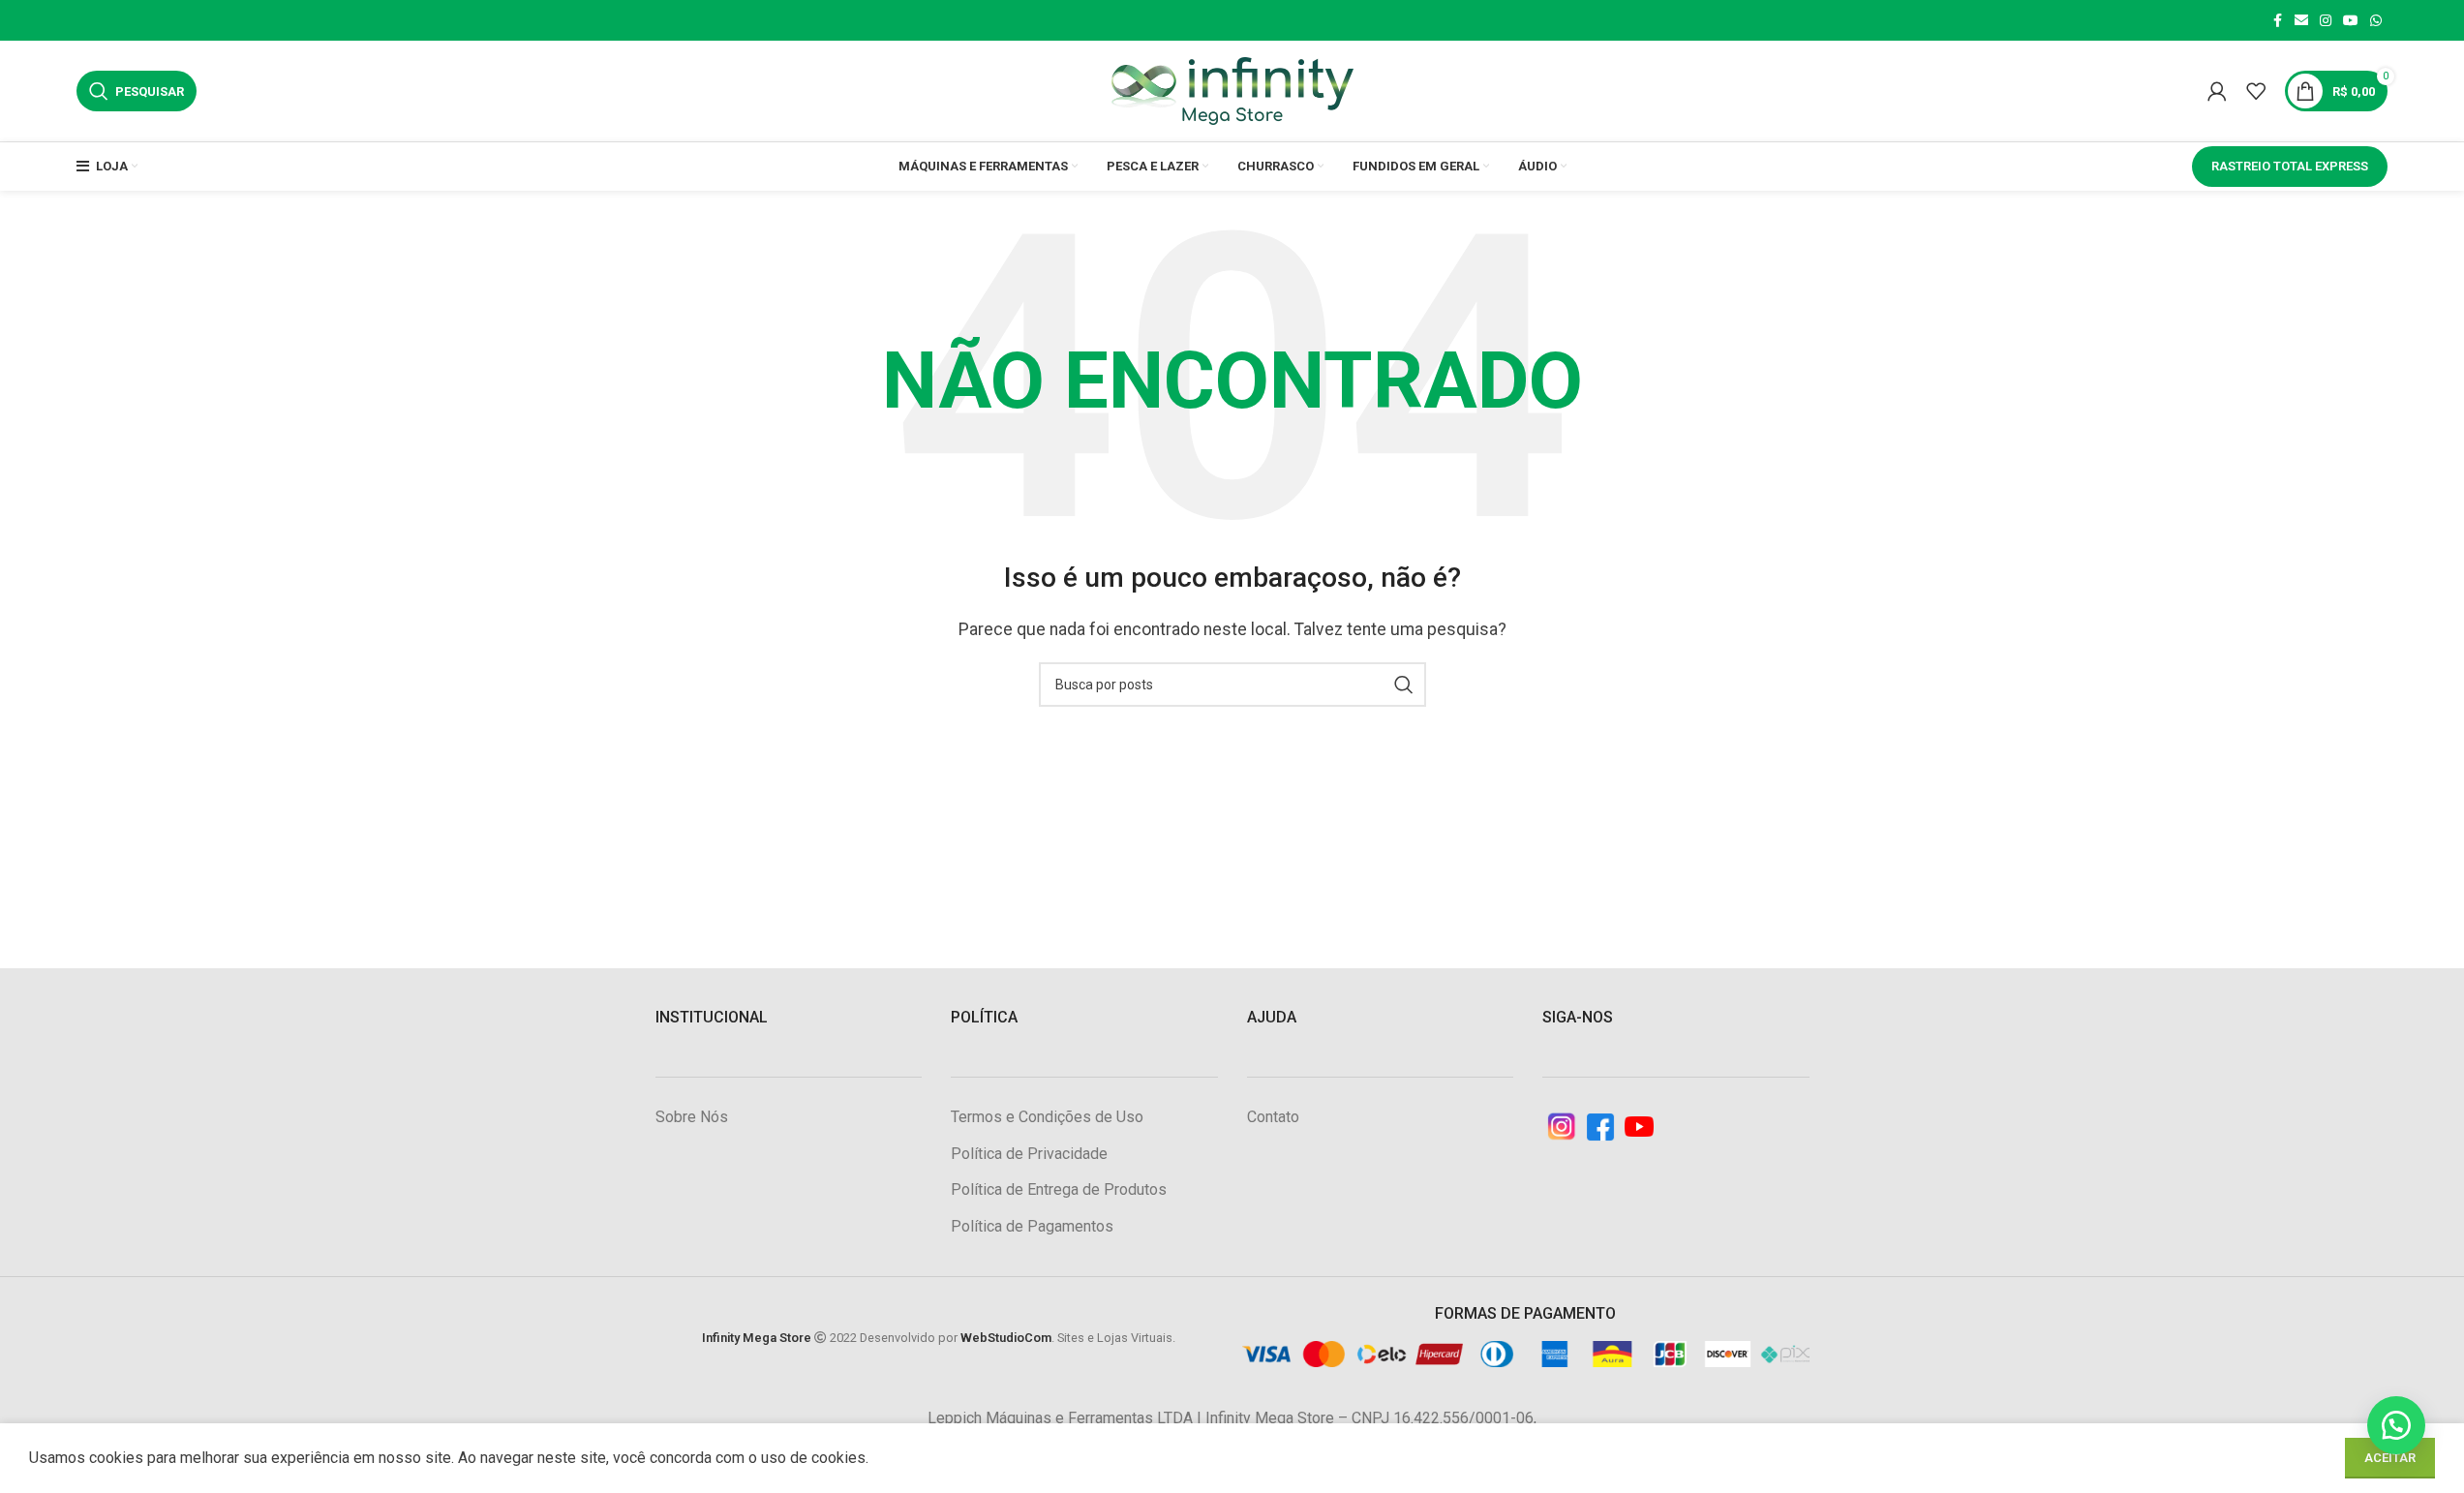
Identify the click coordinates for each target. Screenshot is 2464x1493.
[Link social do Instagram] (2326, 21)
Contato (1273, 1117)
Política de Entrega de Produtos (1059, 1189)
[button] (2396, 1425)
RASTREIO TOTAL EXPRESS (2290, 166)
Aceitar (2390, 1458)
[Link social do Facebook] (2277, 21)
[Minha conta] (2217, 91)
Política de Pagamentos (1032, 1226)
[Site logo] (1232, 90)
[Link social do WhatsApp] (2376, 21)
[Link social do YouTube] (2351, 21)
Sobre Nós (692, 1117)
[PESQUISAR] (1404, 685)
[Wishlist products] (2256, 91)
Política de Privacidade (1029, 1154)
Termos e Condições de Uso (1047, 1117)
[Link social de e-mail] (2301, 21)
